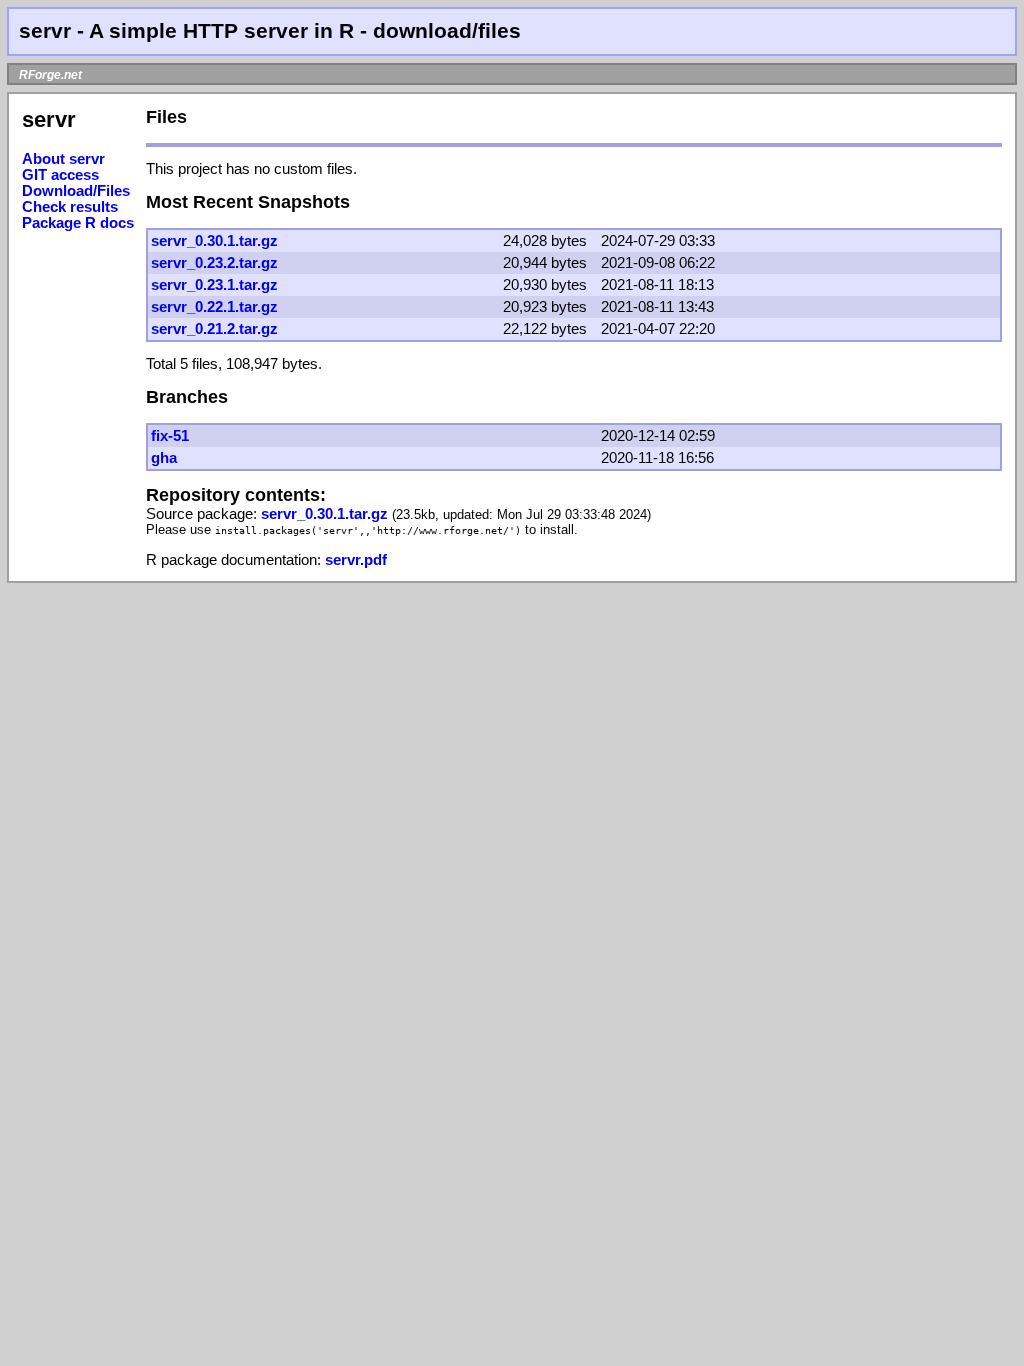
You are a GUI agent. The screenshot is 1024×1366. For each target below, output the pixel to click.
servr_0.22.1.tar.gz (214, 307)
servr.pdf (356, 560)
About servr (63, 159)
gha (164, 458)
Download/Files (76, 191)
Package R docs (78, 223)
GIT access (60, 175)
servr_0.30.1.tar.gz (214, 241)
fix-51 (170, 436)
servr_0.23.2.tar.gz (214, 263)
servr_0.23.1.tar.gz (214, 285)
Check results (70, 207)
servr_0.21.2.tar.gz (214, 329)
